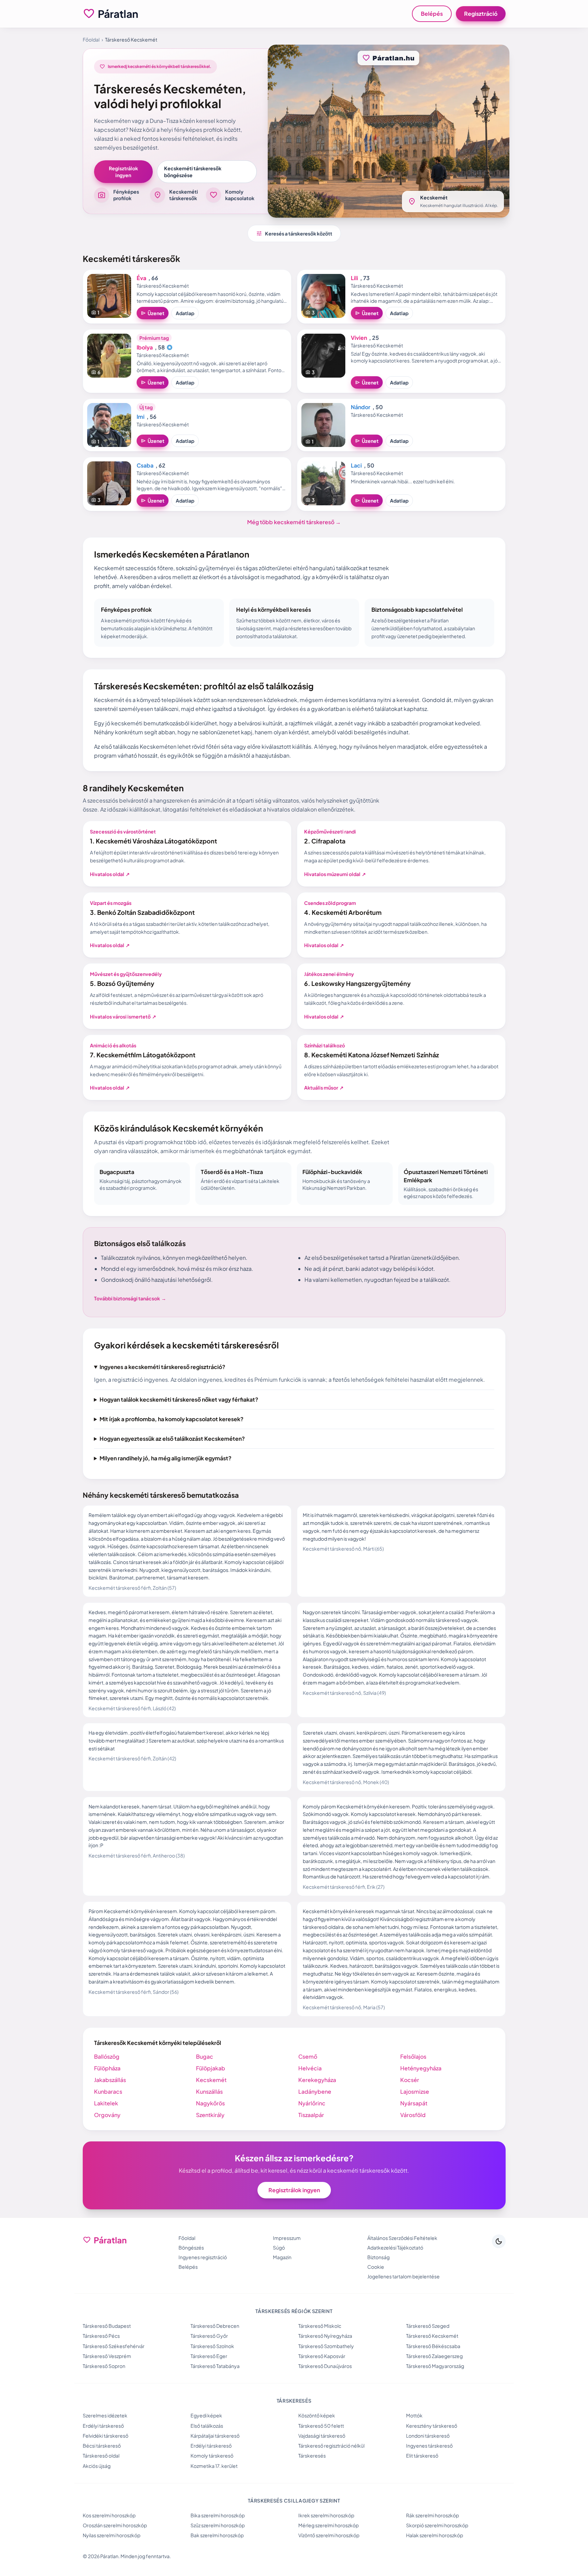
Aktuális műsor (324, 1088)
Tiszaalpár (311, 2115)
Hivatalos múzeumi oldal (335, 874)
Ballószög (107, 2056)
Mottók (414, 2415)
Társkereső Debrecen (215, 2326)
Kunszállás (209, 2091)
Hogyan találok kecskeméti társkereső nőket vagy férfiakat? (179, 1399)
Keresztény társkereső (432, 2426)
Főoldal (91, 39)
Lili (354, 278)
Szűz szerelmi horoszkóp (218, 2525)
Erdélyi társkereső (103, 2426)
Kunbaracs (108, 2091)
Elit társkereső (422, 2456)
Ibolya (145, 347)
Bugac (205, 2056)
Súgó (279, 2247)
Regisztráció (481, 14)
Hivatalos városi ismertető (123, 1016)
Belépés (432, 14)
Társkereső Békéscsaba (433, 2346)
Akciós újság (97, 2466)
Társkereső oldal (101, 2456)
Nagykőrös (210, 2103)
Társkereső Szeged (428, 2326)
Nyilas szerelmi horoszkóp (112, 2535)
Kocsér (410, 2080)
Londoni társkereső (428, 2436)
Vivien (359, 338)
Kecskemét (211, 2080)
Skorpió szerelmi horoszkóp (437, 2525)
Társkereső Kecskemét (432, 2336)
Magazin (282, 2257)
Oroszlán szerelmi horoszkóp (115, 2525)
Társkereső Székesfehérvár (114, 2346)
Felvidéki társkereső (106, 2436)
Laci (356, 465)
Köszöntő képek (317, 2415)
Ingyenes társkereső (429, 2446)
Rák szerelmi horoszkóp (433, 2515)
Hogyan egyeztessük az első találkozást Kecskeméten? (172, 1439)
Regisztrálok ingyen (123, 172)
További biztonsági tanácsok (130, 1298)
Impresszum (287, 2238)
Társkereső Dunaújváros (325, 2366)
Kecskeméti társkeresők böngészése (193, 172)
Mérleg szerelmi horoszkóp (328, 2525)
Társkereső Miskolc (320, 2326)
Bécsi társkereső (102, 2446)
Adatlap (185, 313)
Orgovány (107, 2115)
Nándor (361, 407)
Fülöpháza (107, 2068)
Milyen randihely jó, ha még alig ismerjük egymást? (165, 1458)
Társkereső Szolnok (212, 2346)
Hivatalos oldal (110, 874)
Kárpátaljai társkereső (215, 2436)
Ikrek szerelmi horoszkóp (326, 2515)
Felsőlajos (413, 2056)
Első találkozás (207, 2426)
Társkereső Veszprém (107, 2356)
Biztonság (378, 2257)
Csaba (145, 465)
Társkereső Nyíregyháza (325, 2336)
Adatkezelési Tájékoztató (395, 2247)
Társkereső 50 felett (321, 2426)
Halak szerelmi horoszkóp (435, 2535)
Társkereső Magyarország (435, 2366)
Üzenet (153, 313)
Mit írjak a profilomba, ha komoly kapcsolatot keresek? (171, 1419)
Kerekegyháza (317, 2080)
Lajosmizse (415, 2091)
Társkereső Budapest (107, 2326)
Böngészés (191, 2247)
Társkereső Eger (209, 2356)
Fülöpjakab (211, 2068)
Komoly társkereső (212, 2456)
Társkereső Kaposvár (322, 2356)
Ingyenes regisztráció (203, 2257)
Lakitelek (106, 2103)
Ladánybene (315, 2091)
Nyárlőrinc (312, 2103)
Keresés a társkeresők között (294, 233)
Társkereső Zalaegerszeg (434, 2356)
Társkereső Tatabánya (215, 2366)
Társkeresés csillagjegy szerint (294, 2500)
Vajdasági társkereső (322, 2436)
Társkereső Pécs (101, 2336)
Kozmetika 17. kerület (214, 2466)
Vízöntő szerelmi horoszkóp (329, 2535)
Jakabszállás (110, 2080)
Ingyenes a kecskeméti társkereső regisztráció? (162, 1367)
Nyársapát (414, 2103)
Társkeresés (312, 2456)
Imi (141, 417)
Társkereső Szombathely (326, 2346)
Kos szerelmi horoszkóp (109, 2515)
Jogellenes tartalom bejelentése (403, 2276)
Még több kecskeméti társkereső (294, 522)
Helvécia (310, 2068)
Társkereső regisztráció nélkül (331, 2446)
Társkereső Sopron (104, 2366)
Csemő (308, 2056)
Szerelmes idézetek (105, 2415)
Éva (141, 278)
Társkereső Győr (209, 2336)
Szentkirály (210, 2115)
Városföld (413, 2115)
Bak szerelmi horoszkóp (217, 2535)
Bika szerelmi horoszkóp (218, 2515)
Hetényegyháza (421, 2068)
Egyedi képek (206, 2415)
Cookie (376, 2267)
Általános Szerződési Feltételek (402, 2238)
